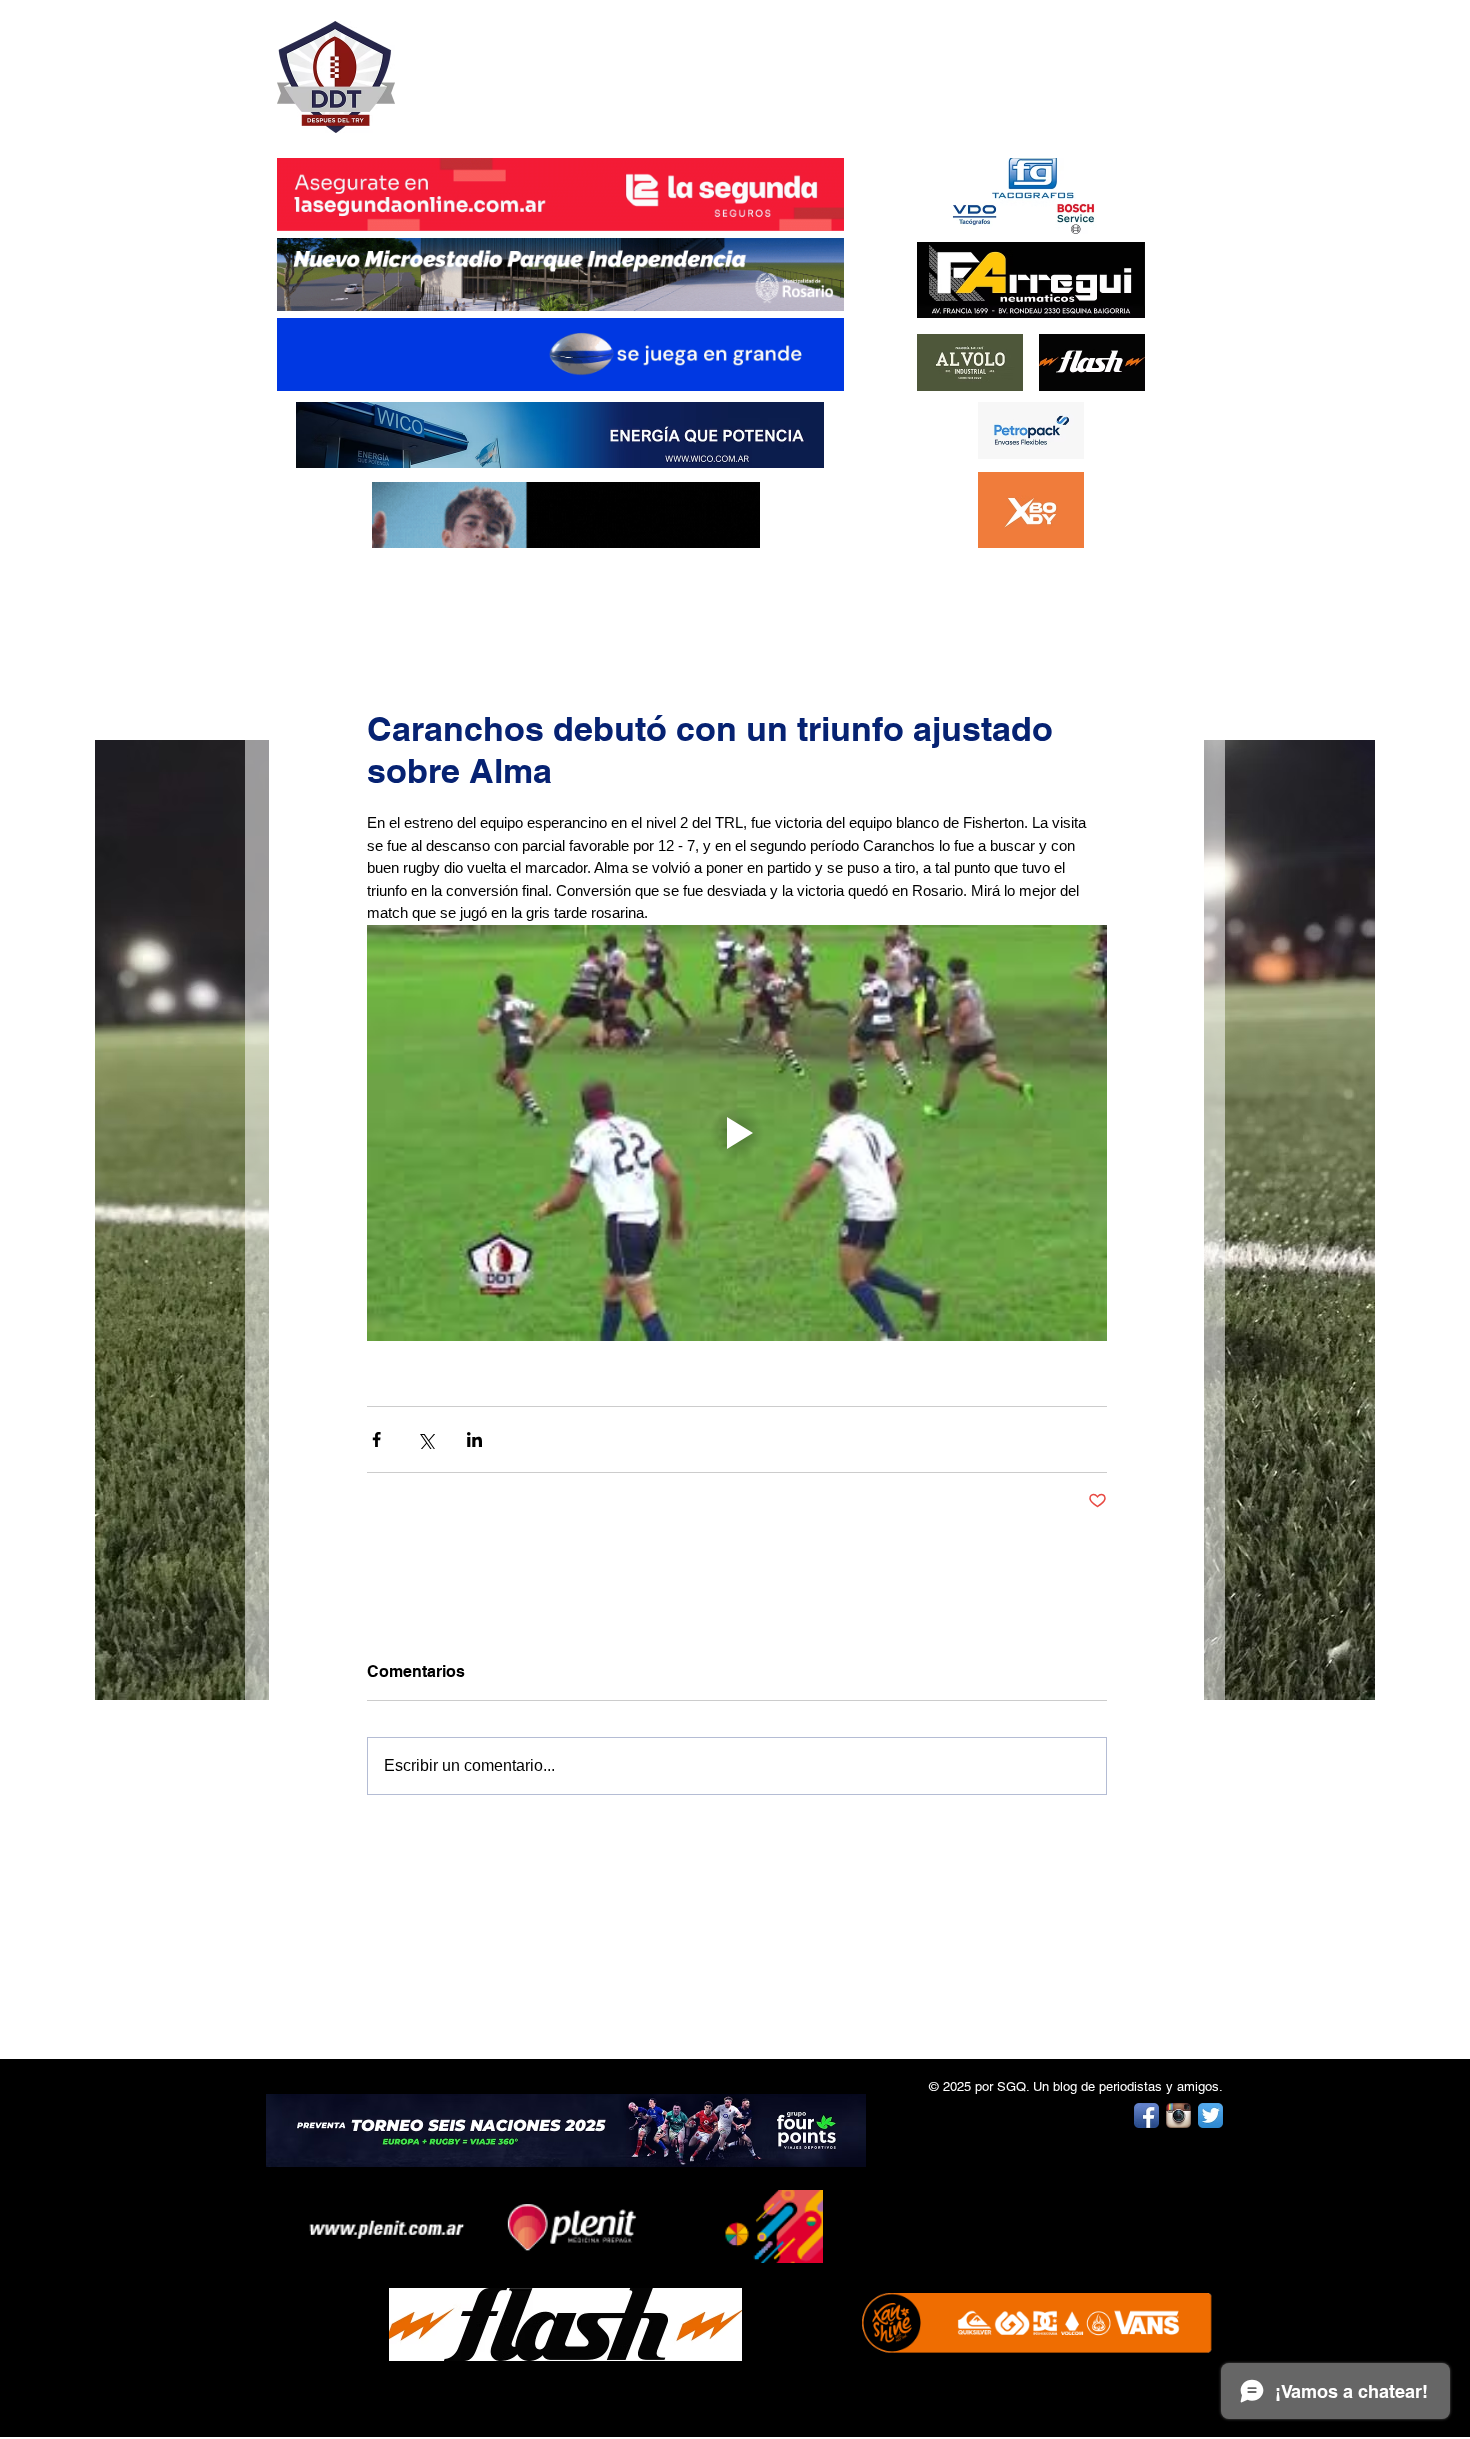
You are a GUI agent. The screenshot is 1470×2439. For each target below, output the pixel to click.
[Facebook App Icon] (1146, 2115)
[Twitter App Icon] (1210, 2115)
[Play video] (737, 1133)
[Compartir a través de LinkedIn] (474, 1439)
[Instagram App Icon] (1178, 2115)
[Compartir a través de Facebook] (376, 1439)
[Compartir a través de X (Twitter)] (425, 1439)
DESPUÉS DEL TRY (547, 66)
